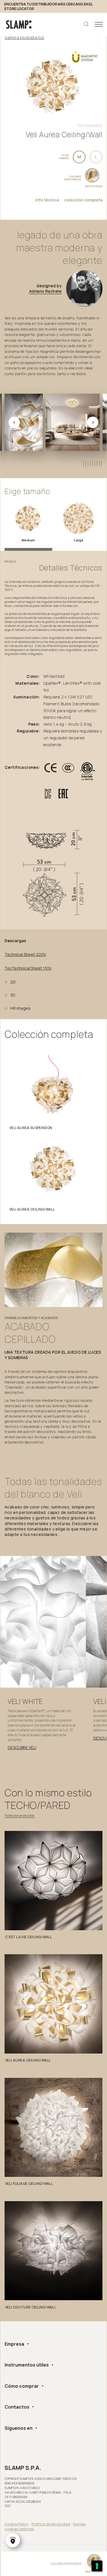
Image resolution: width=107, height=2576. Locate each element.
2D (13, 982)
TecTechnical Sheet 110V (28, 968)
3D (13, 995)
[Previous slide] (14, 422)
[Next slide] (93, 422)
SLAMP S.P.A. (23, 2468)
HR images (20, 1008)
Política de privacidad (51, 2524)
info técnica (47, 200)
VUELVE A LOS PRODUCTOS (24, 37)
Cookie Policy (17, 2524)
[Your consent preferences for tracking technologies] (97, 2566)
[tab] (83, 464)
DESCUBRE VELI (22, 1748)
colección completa (83, 200)
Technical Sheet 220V (25, 955)
